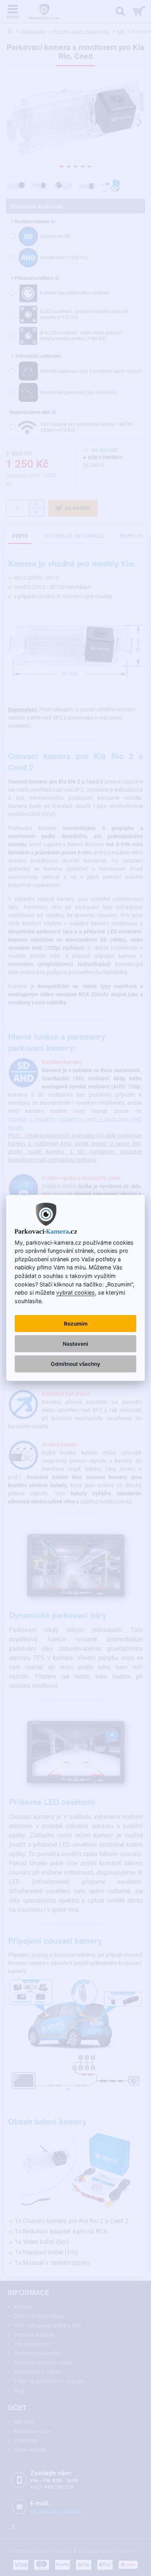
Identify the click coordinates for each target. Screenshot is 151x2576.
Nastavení (75, 1344)
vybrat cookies (75, 1292)
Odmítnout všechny (75, 1364)
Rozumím (76, 1324)
